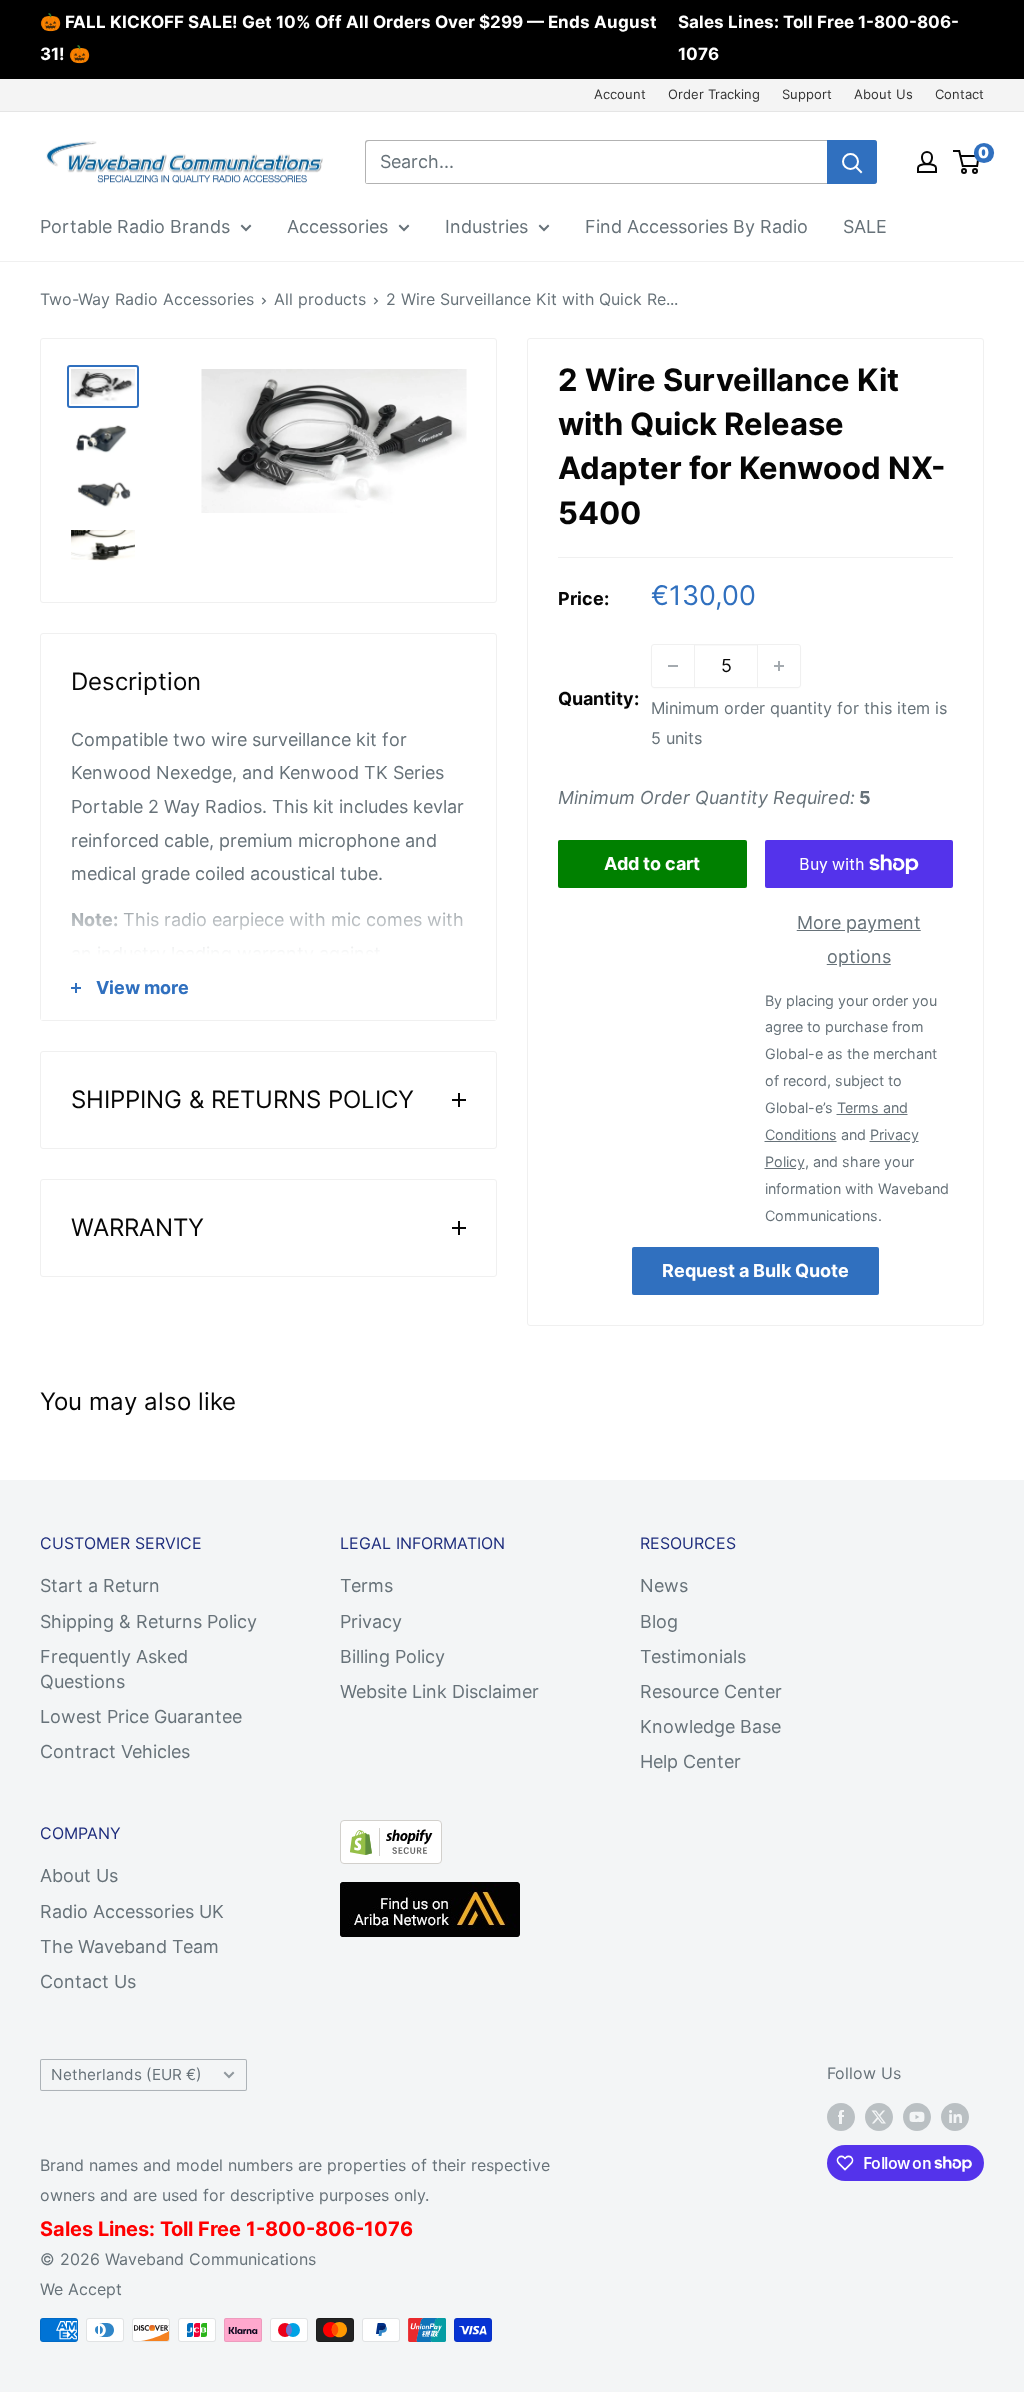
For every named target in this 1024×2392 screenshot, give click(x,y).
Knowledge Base (710, 1726)
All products (320, 299)
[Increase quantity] (779, 666)
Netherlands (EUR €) (126, 2074)
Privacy (371, 1621)
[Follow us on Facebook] (841, 2117)
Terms (366, 1585)
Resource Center (711, 1691)
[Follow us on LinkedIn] (955, 2117)
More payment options (859, 939)
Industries (486, 226)
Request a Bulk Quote (755, 1270)
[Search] (852, 162)
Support (807, 94)
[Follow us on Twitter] (879, 2117)
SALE (865, 226)
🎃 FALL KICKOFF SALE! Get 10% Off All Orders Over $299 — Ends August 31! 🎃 (348, 38)
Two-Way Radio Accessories (147, 299)
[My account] (927, 162)
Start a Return (100, 1585)
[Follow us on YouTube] (917, 2117)
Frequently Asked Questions (114, 1669)
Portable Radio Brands (135, 226)
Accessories (337, 226)
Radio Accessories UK (132, 1911)
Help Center (690, 1761)
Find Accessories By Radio (696, 226)
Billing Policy (392, 1656)
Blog (659, 1621)
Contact (959, 94)
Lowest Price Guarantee (141, 1716)
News (664, 1585)
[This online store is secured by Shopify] (391, 1836)
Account (620, 94)
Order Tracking (714, 94)
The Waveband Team (129, 1946)
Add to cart (652, 863)
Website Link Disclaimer (439, 1691)
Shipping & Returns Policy (148, 1621)
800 (285, 2229)
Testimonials (693, 1656)
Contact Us (88, 1981)
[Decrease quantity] (673, 666)
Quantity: (598, 698)
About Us (883, 94)
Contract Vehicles (115, 1751)
